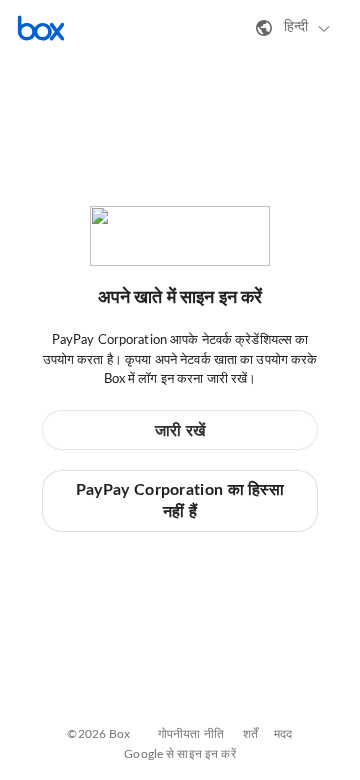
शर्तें (250, 734)
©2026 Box (98, 734)
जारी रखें (180, 431)
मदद (283, 734)
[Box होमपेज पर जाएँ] (41, 28)
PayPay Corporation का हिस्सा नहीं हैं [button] (180, 501)
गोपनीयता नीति (191, 734)
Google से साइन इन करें (179, 754)
